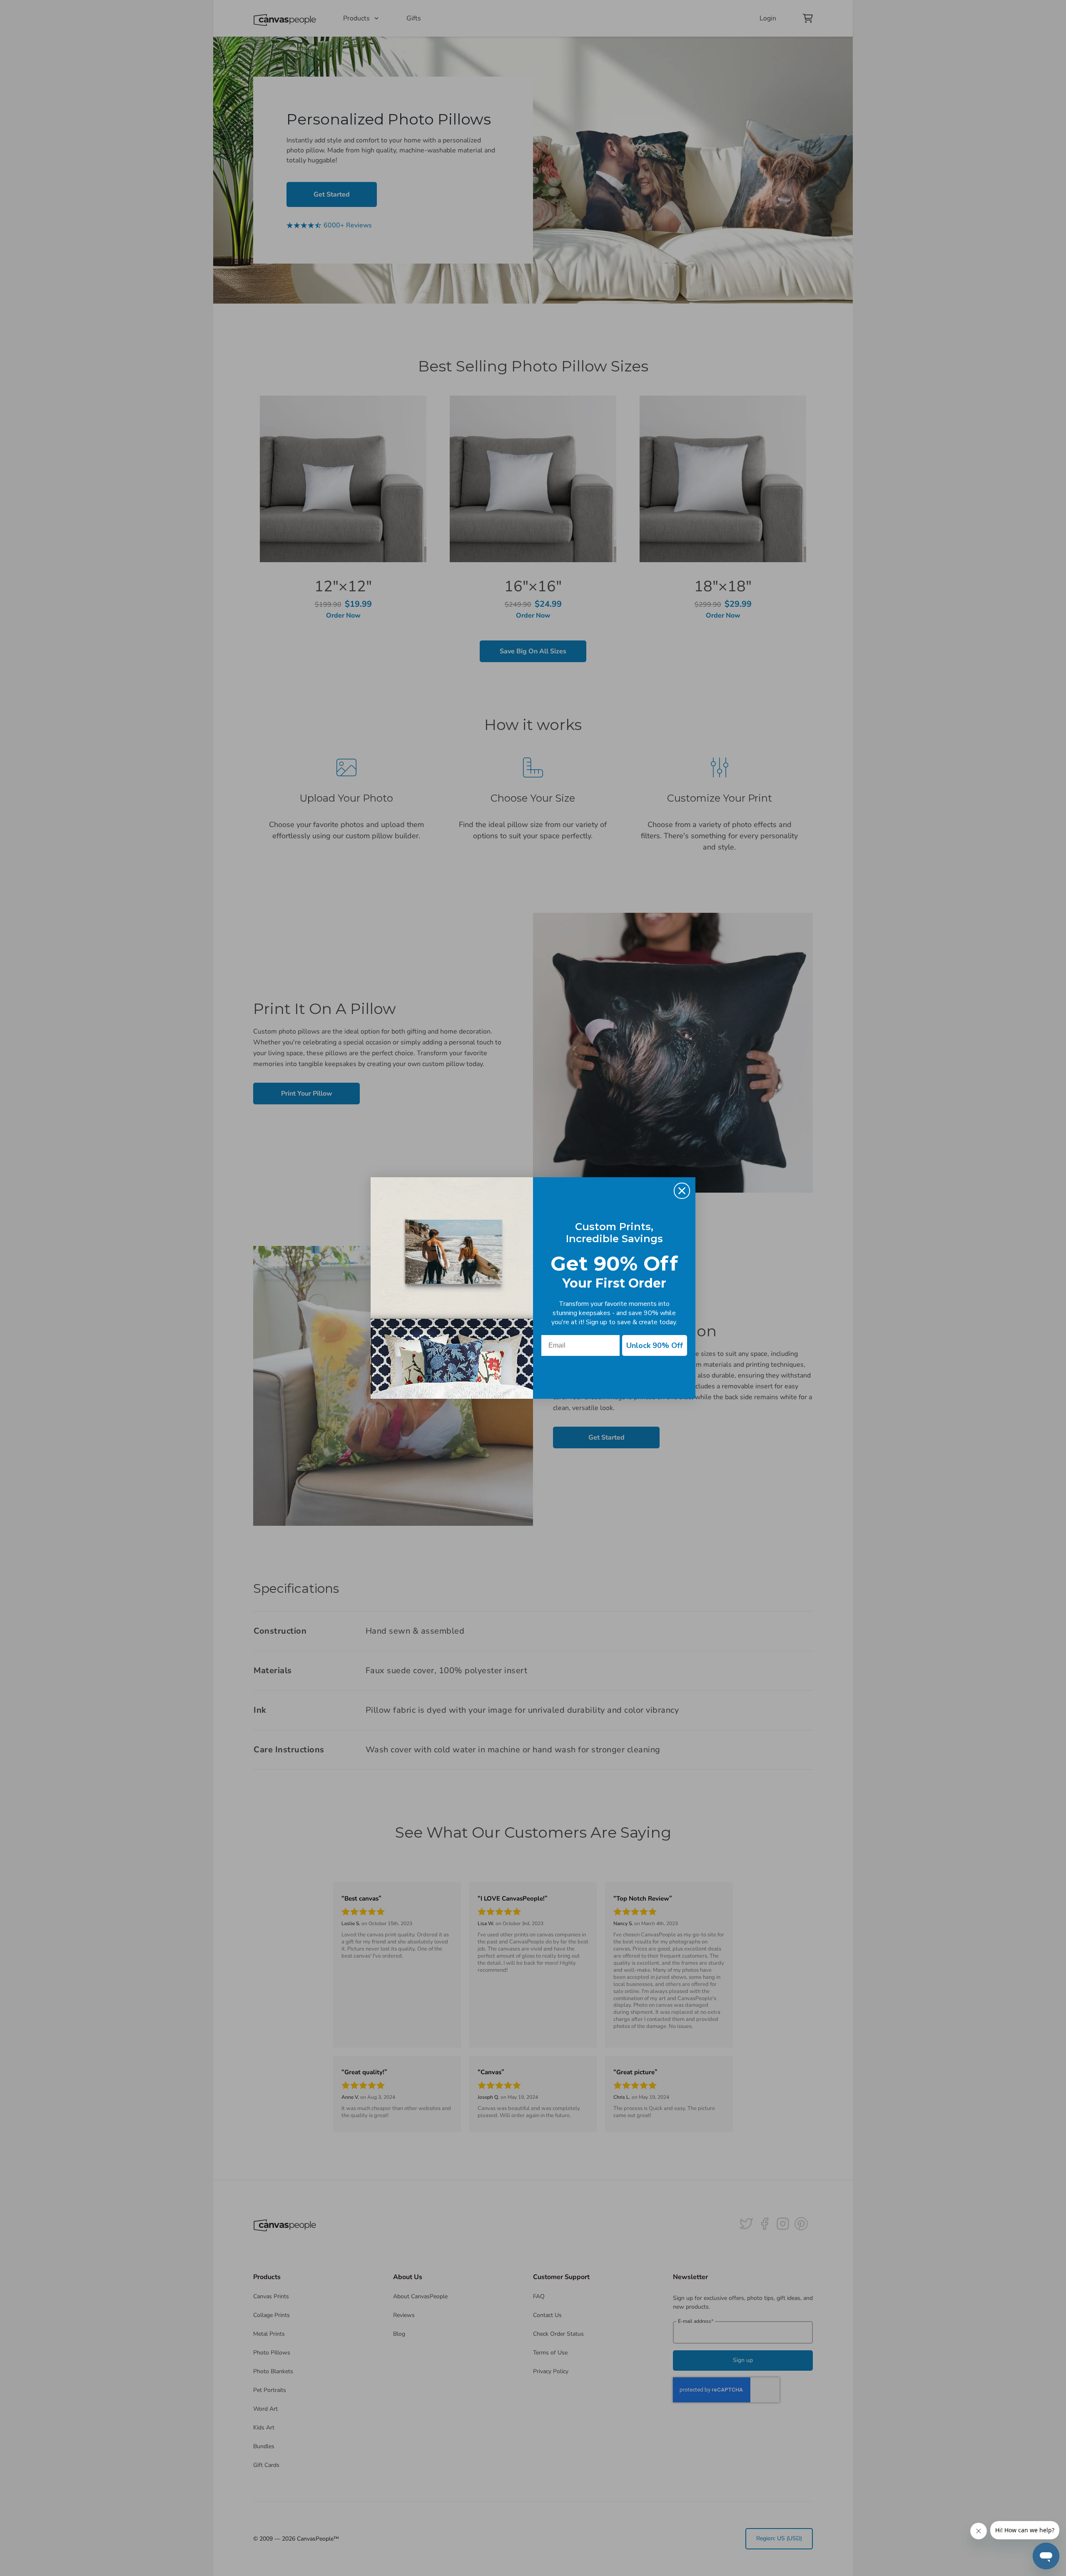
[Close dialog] (682, 1191)
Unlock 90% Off (655, 1345)
